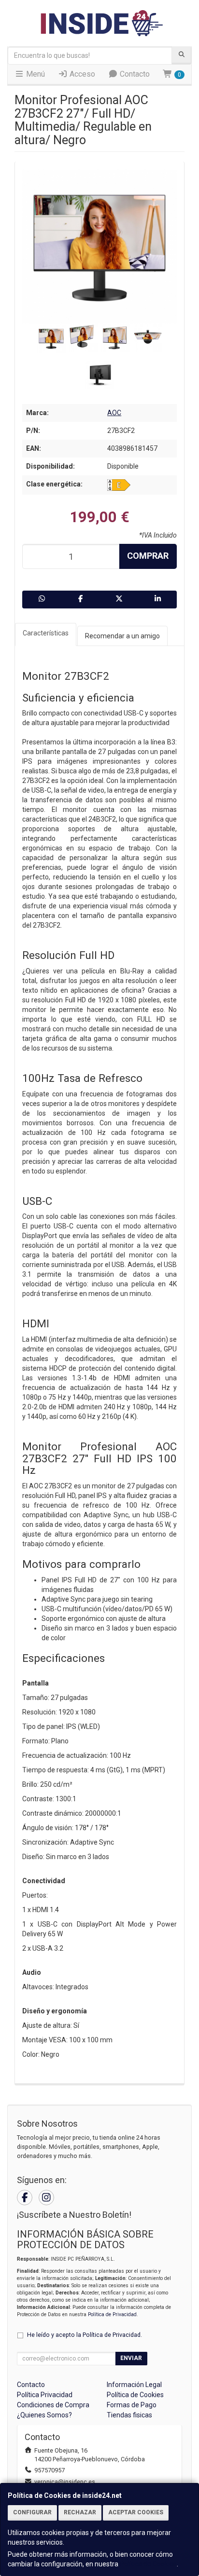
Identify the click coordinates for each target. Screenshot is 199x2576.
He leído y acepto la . (85, 2335)
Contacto (134, 74)
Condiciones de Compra (53, 2405)
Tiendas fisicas (129, 2415)
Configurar (32, 2512)
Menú (35, 74)
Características (46, 633)
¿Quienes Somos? (44, 2415)
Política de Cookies (148, 2564)
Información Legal (134, 2385)
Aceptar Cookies (136, 2512)
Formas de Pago (132, 2405)
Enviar (131, 2358)
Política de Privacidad (112, 2314)
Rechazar (80, 2512)
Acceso (81, 74)
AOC (114, 413)
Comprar (148, 556)
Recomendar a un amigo (122, 636)
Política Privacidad (45, 2395)
